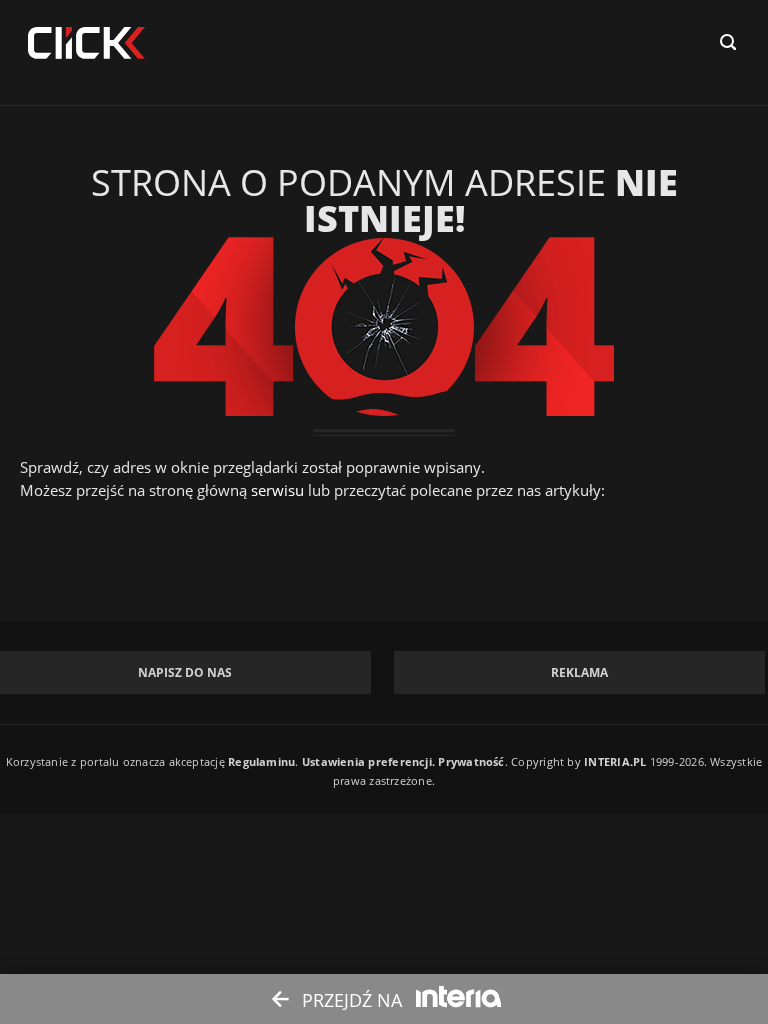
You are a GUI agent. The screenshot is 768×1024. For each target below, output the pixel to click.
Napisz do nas (185, 672)
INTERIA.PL (615, 761)
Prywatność (471, 761)
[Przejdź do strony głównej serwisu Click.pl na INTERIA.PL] (86, 44)
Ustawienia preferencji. (368, 761)
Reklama (579, 672)
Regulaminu (261, 761)
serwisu (277, 490)
